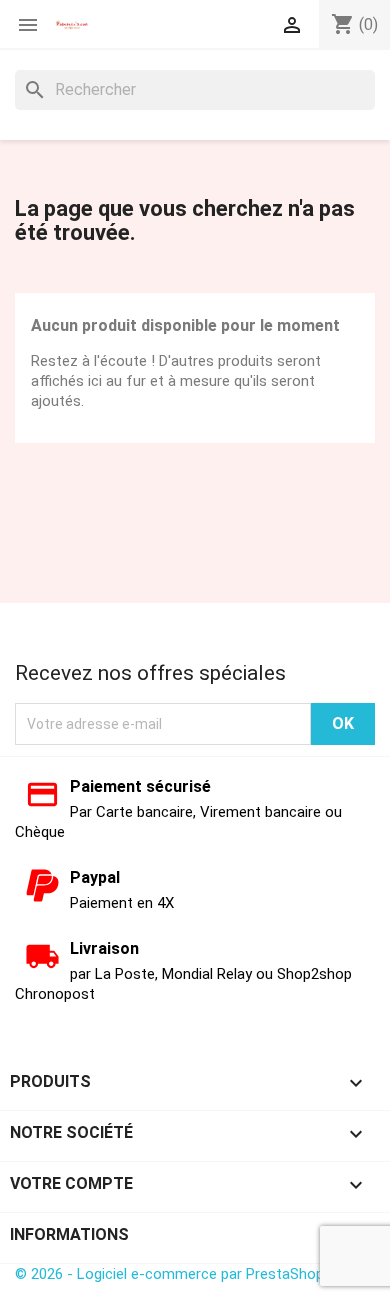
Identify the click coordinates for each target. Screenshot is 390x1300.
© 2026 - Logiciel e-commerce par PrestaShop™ (174, 1274)
